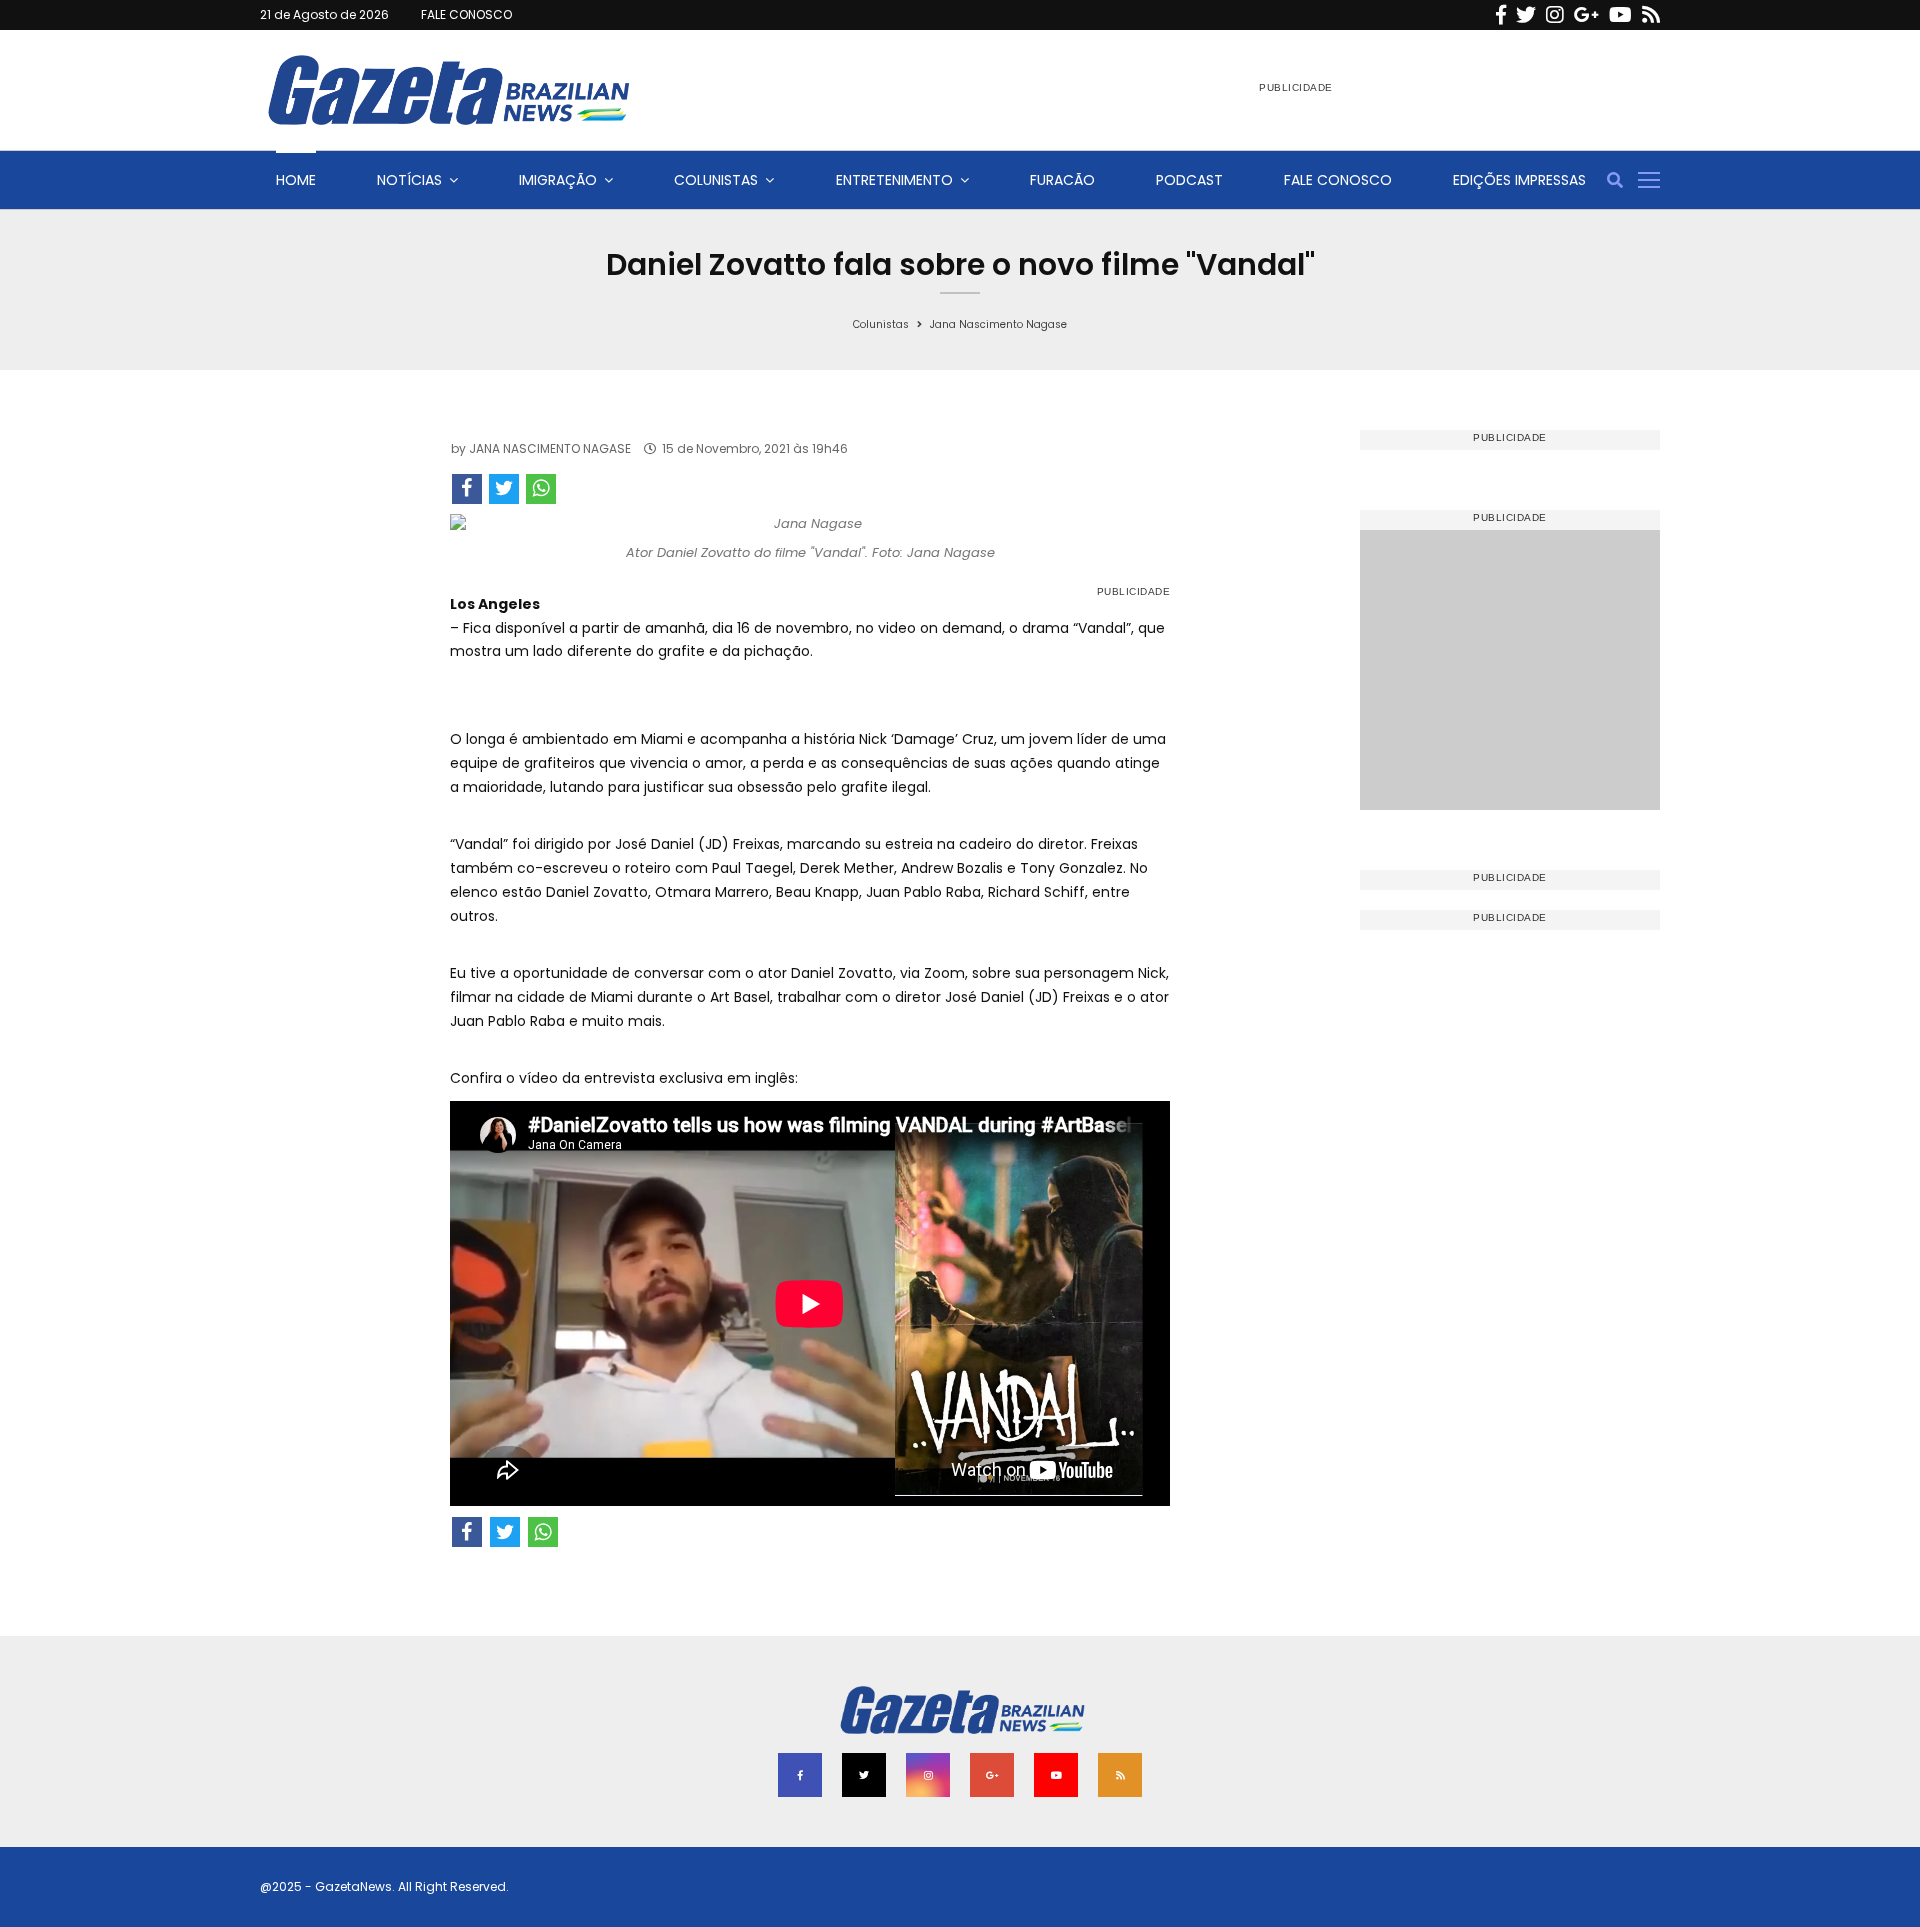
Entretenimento (894, 180)
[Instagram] (1555, 15)
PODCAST (1189, 180)
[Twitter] (1526, 15)
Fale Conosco (1338, 180)
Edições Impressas (1519, 180)
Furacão (1062, 180)
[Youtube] (1620, 15)
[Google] (1586, 15)
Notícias (409, 180)
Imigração (558, 180)
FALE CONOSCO (466, 14)
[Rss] (1651, 15)
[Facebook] (1501, 15)
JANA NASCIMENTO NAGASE (550, 448)
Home (296, 180)
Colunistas (716, 180)
